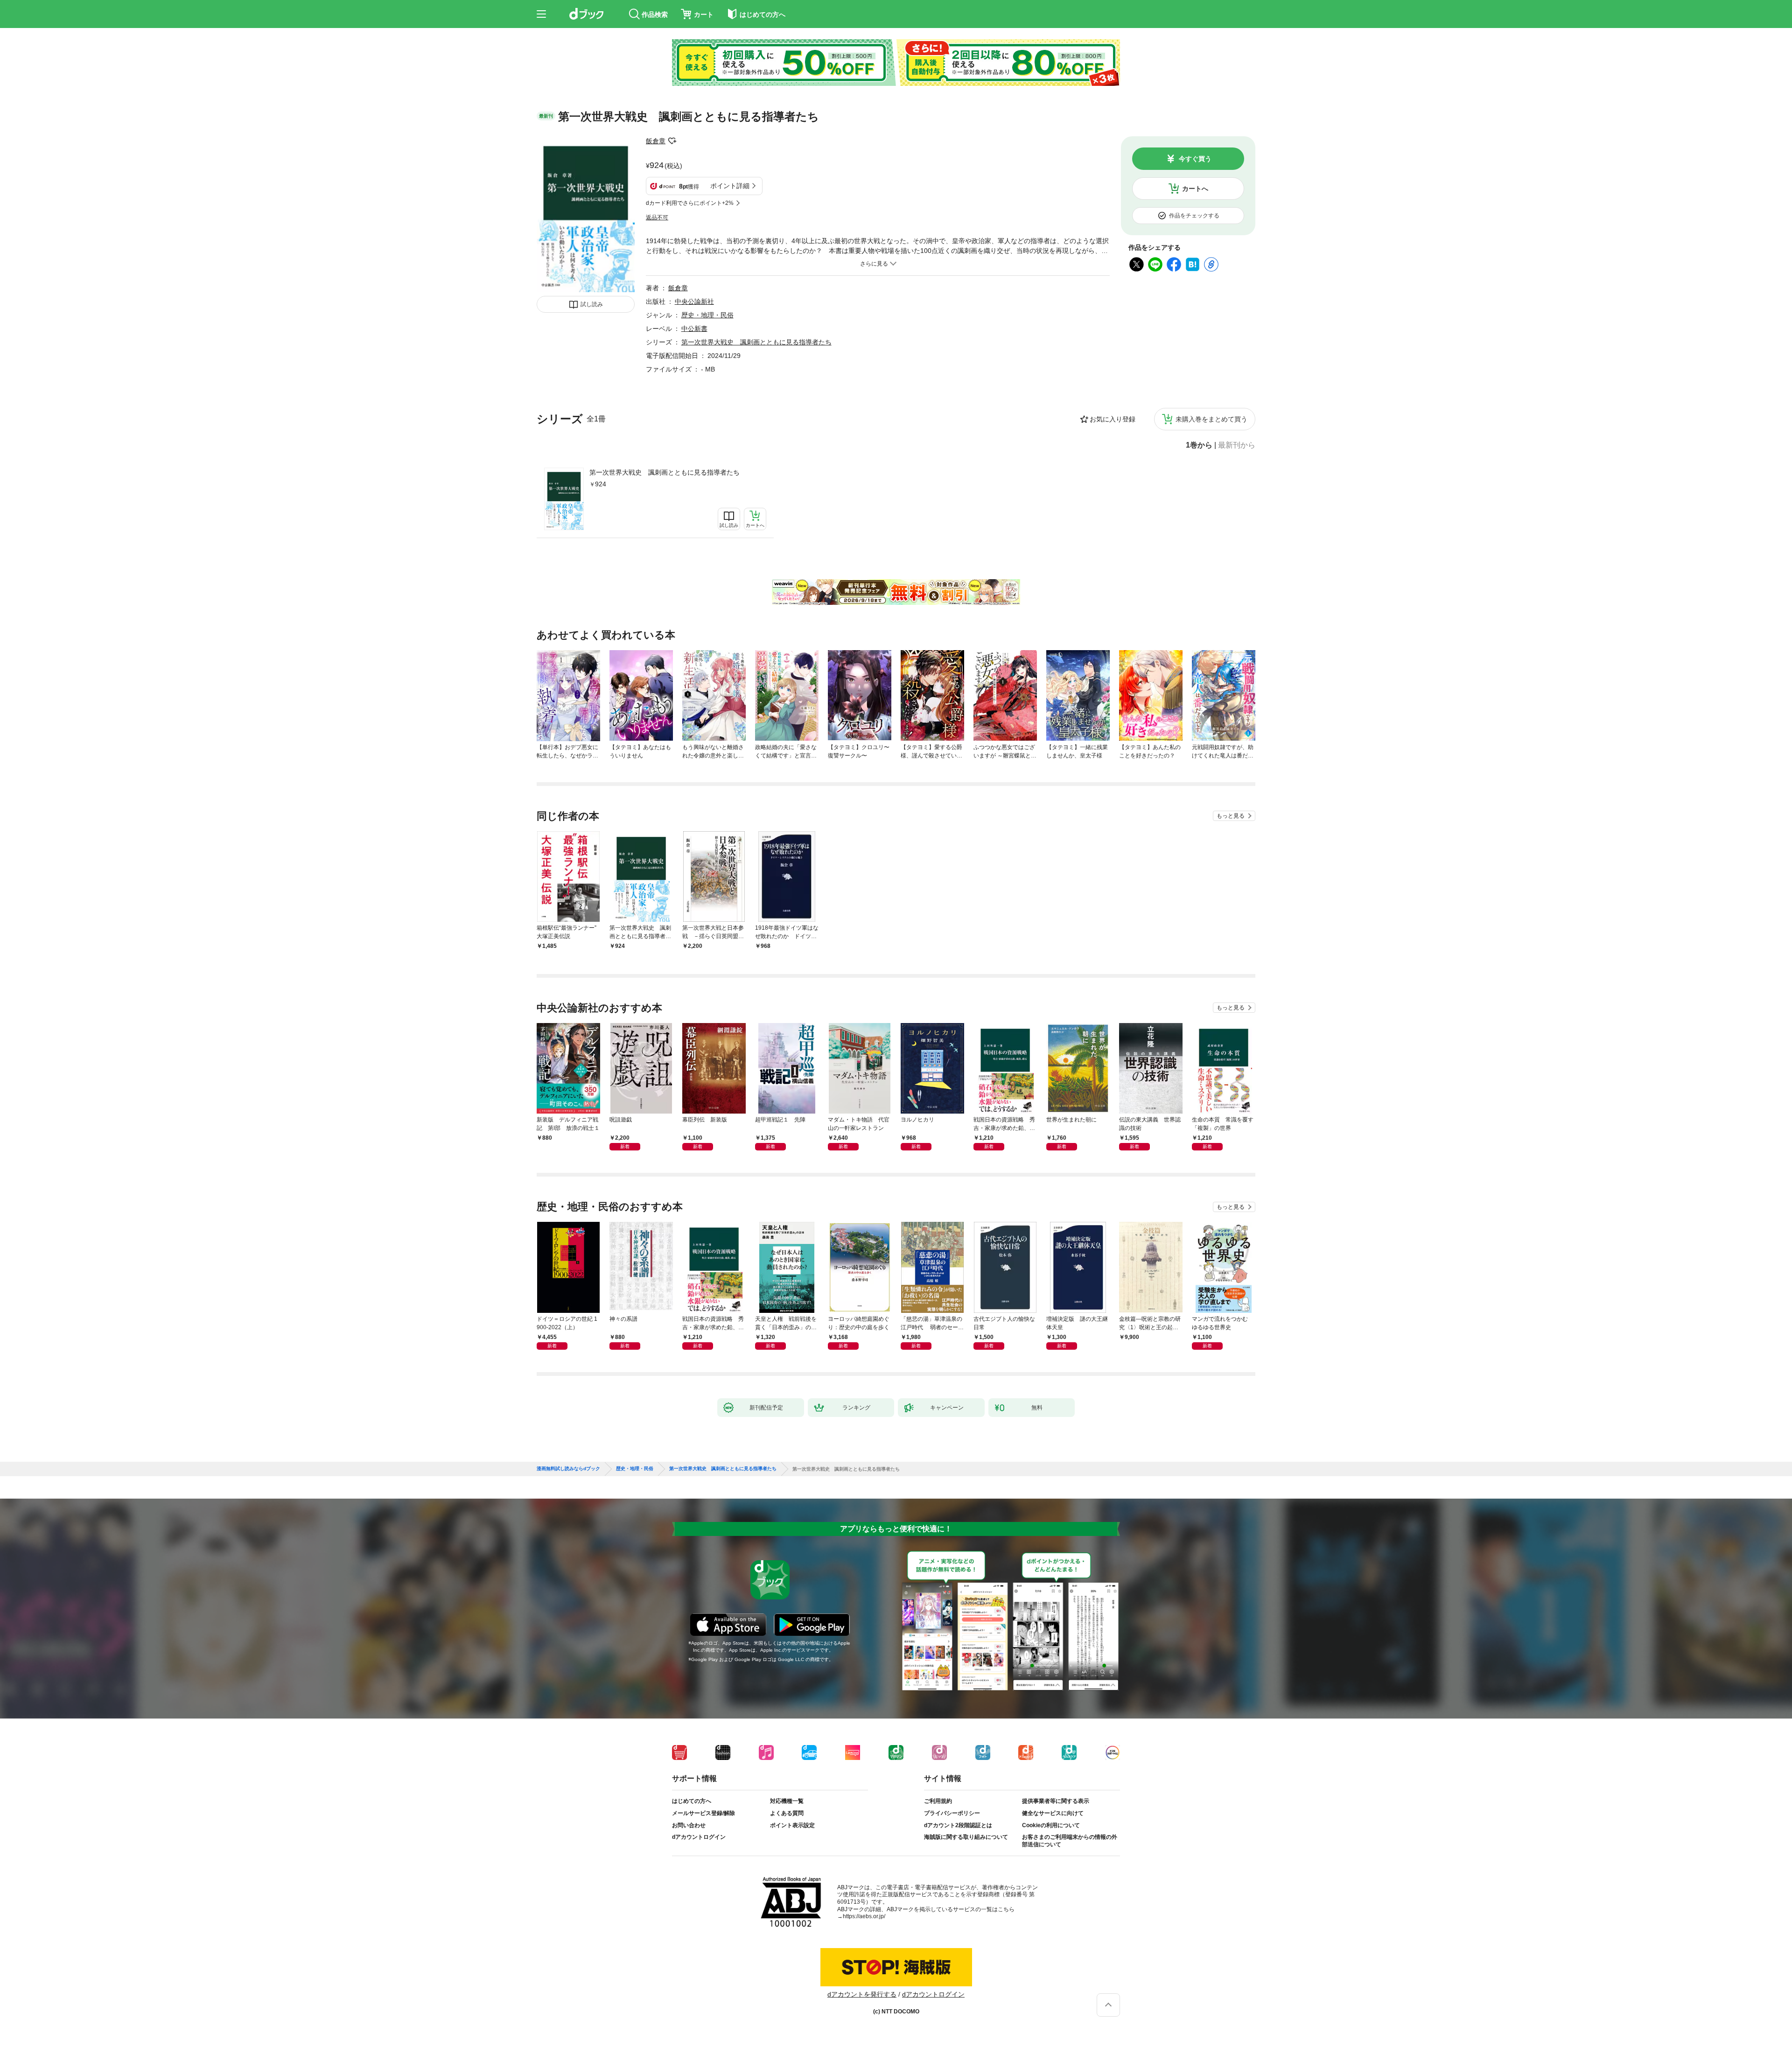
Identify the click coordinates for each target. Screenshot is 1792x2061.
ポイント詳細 (730, 186)
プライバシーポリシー (952, 1813)
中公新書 (694, 329)
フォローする (672, 141)
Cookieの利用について (1051, 1825)
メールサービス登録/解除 (703, 1813)
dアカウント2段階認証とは (958, 1825)
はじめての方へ (692, 1801)
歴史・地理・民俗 (707, 315)
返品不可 (657, 217)
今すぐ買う (1195, 159)
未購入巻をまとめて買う (1211, 419)
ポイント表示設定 (792, 1825)
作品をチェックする (1194, 216)
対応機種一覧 (787, 1801)
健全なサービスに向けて (1053, 1813)
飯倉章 (656, 141)
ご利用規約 (938, 1801)
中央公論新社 (694, 301)
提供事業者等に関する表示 (1056, 1801)
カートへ (1195, 189)
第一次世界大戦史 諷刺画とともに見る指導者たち (665, 472)
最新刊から (1237, 445)
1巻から (1199, 445)
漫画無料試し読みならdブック (568, 1469)
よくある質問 (787, 1813)
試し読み (592, 304)
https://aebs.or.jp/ (864, 1916)
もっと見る (1231, 816)
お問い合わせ (689, 1825)
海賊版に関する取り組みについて (966, 1837)
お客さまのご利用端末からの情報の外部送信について (1070, 1841)
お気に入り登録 (1113, 419)
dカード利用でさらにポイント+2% (690, 203)
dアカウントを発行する (862, 1994)
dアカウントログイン (699, 1837)
